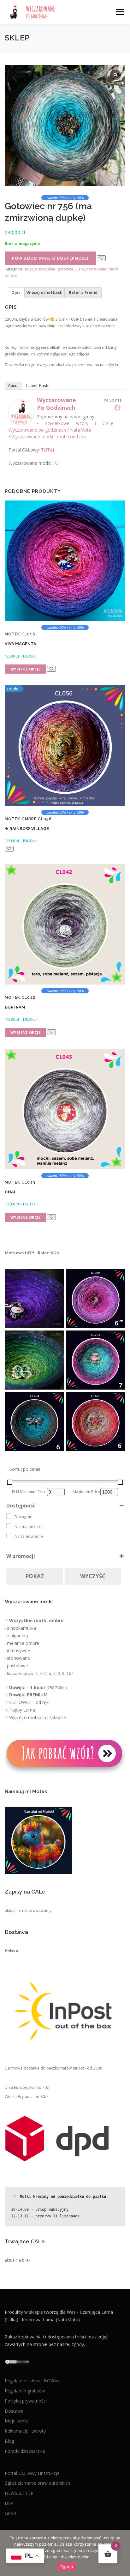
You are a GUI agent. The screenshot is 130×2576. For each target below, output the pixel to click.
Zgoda (67, 2567)
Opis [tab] (16, 292)
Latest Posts (38, 386)
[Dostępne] (9, 1516)
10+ (70, 1673)
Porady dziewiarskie (25, 2451)
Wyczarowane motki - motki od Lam (49, 436)
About (13, 386)
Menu (119, 12)
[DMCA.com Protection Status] (17, 2361)
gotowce (65, 269)
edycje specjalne (40, 269)
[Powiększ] (56, 1277)
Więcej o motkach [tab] (44, 292)
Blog (9, 2441)
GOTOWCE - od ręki (29, 1702)
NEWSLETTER (19, 2493)
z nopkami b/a (21, 1628)
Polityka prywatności (26, 2401)
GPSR (10, 2513)
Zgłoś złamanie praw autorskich (37, 2483)
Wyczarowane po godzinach (56, 404)
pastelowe (18, 1666)
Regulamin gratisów (25, 2391)
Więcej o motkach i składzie (38, 1717)
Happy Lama (22, 1710)
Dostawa (14, 2411)
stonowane (18, 1658)
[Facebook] (117, 408)
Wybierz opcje (26, 669)
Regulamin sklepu (23, 2381)
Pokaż (35, 1576)
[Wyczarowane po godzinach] (21, 412)
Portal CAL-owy (21, 2473)
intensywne (18, 1650)
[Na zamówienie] (9, 1536)
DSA (9, 2503)
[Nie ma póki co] (9, 1526)
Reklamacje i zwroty (25, 2431)
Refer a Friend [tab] (83, 292)
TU (55, 463)
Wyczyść (93, 1576)
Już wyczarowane (91, 269)
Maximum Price (86, 1492)
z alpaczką (18, 1636)
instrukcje (50, 2473)
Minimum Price (33, 1492)
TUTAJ (47, 450)
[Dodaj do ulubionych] (101, 258)
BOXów (52, 2381)
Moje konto (17, 2421)
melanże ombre (23, 1643)
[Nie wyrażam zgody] (122, 2553)
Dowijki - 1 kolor (27, 1687)
